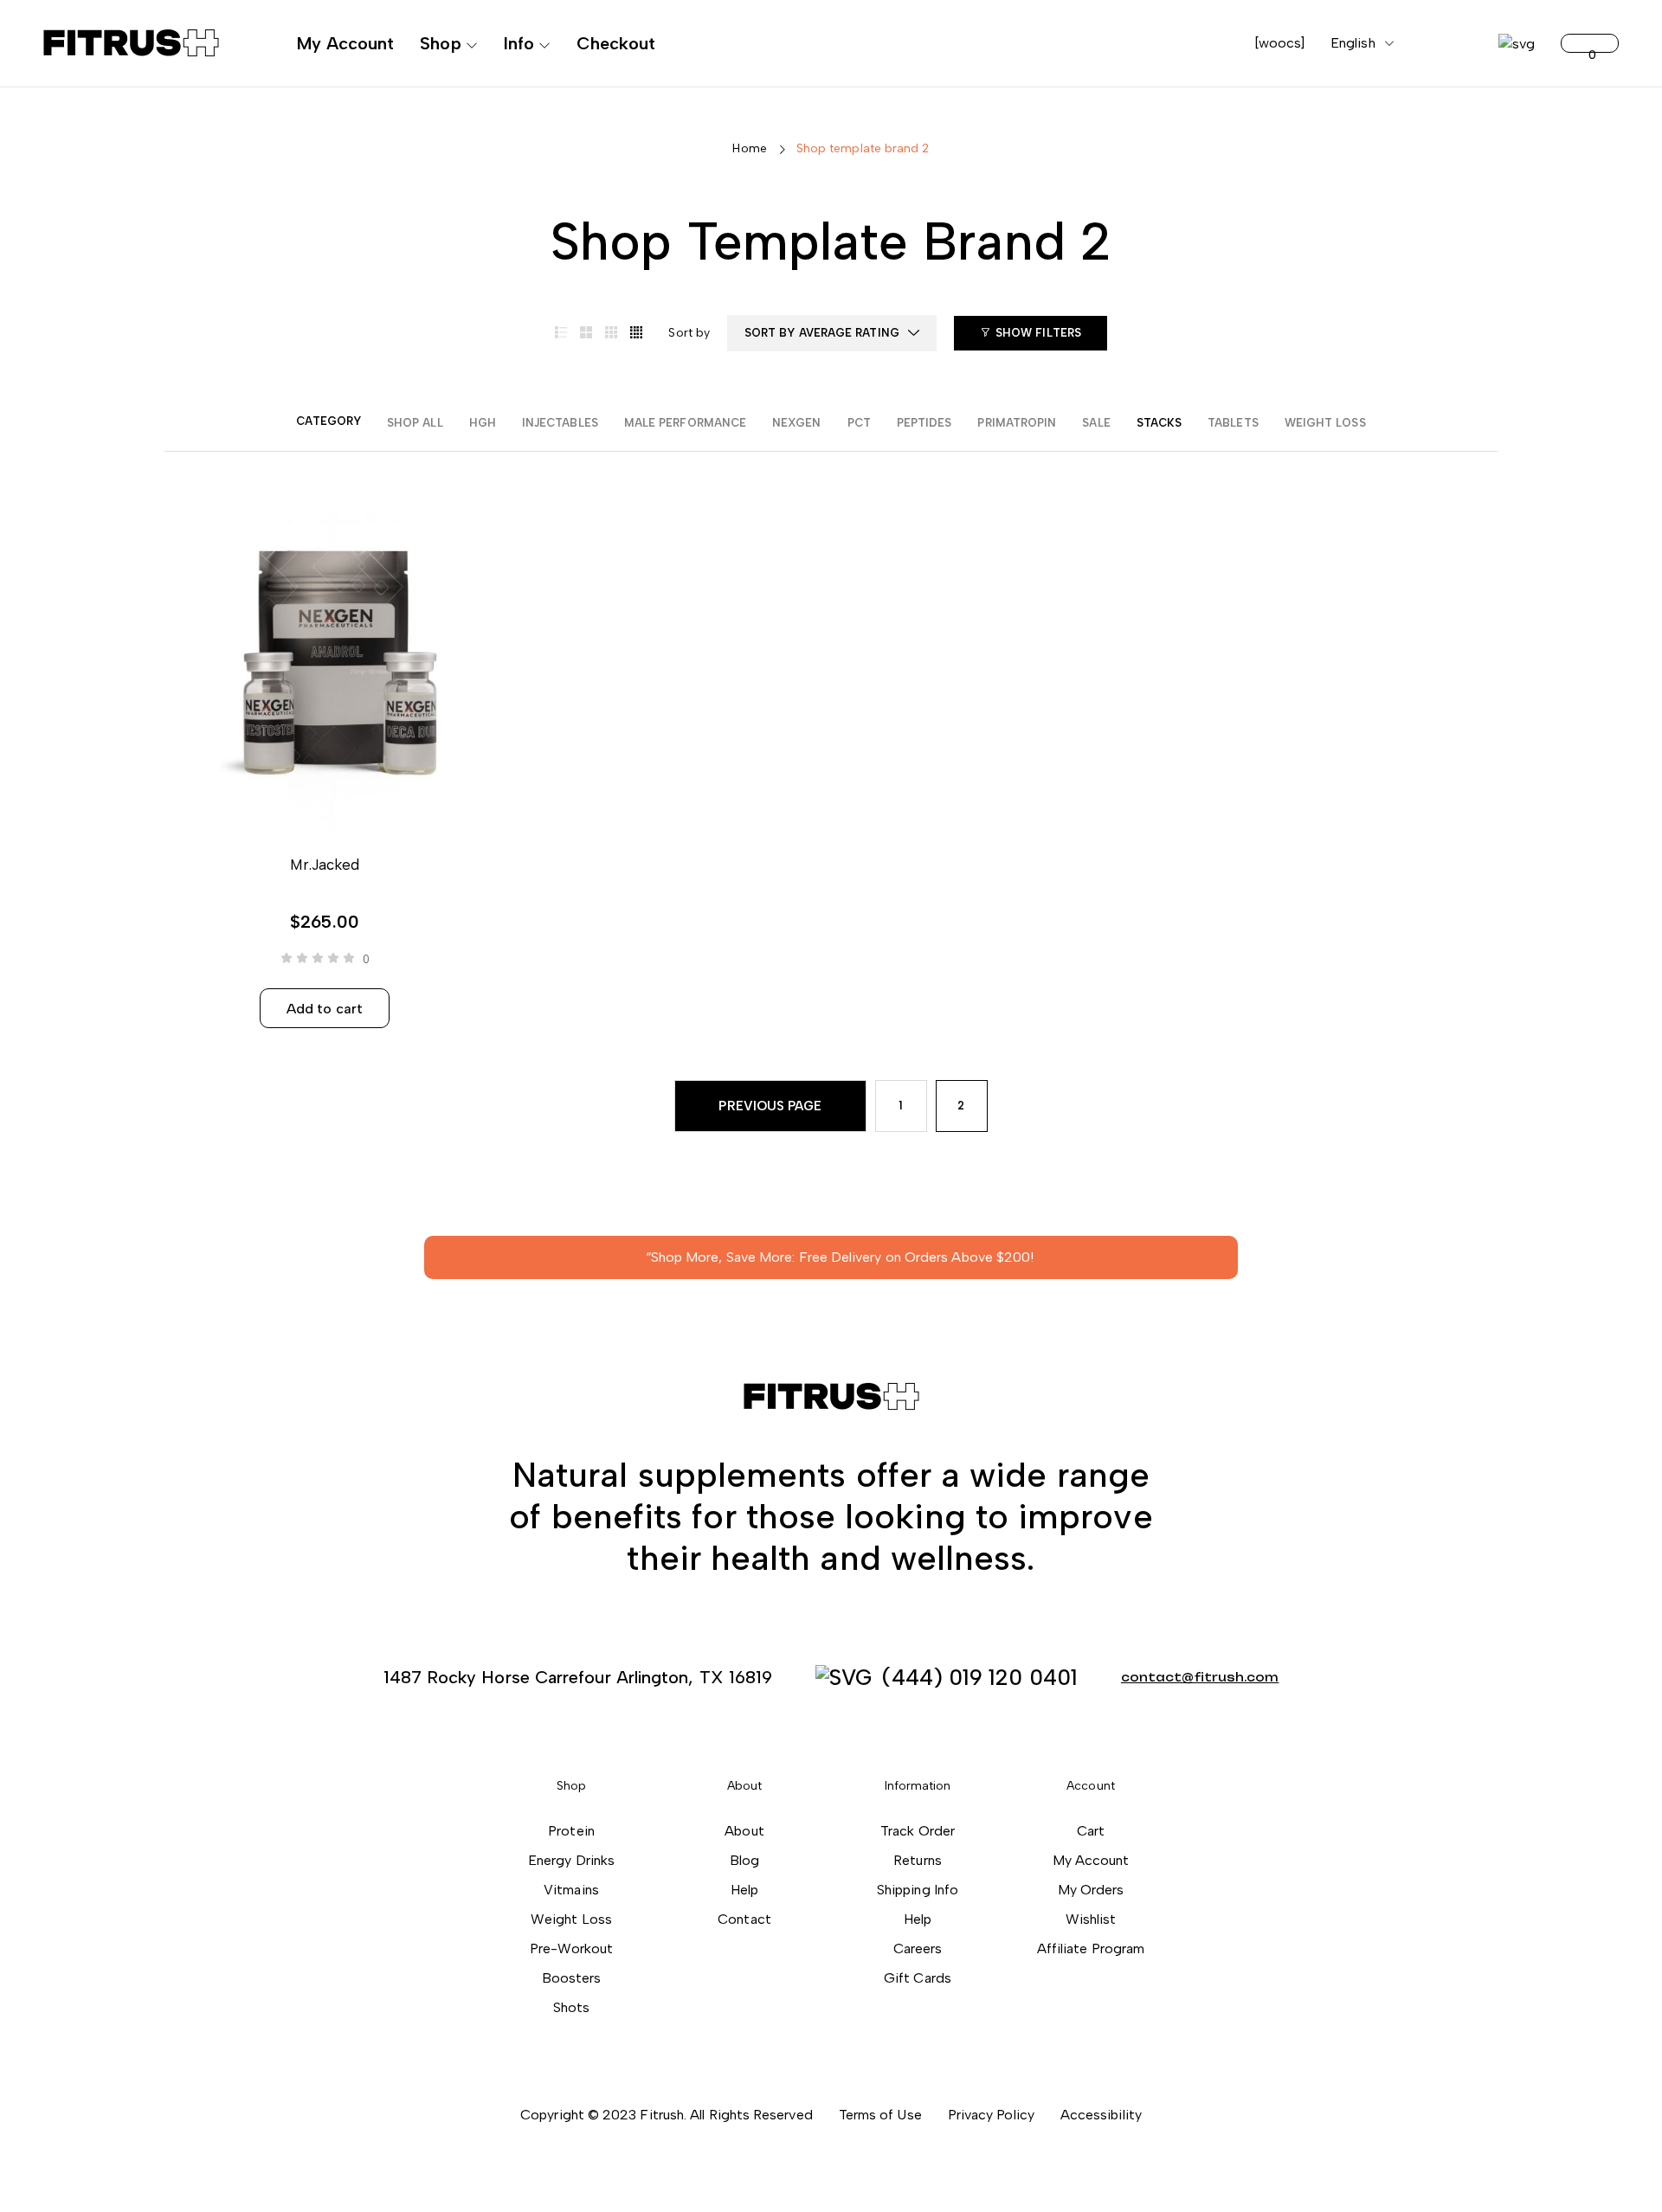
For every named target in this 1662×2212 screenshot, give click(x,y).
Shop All (415, 423)
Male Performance (685, 423)
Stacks (1159, 423)
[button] (831, 1397)
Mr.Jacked (325, 865)
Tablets (1233, 423)
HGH (483, 423)
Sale (1096, 423)
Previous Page (770, 1106)
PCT (859, 423)
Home (749, 148)
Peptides (924, 423)
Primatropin (1017, 423)
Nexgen (796, 423)
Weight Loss (1325, 423)
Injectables (560, 423)
